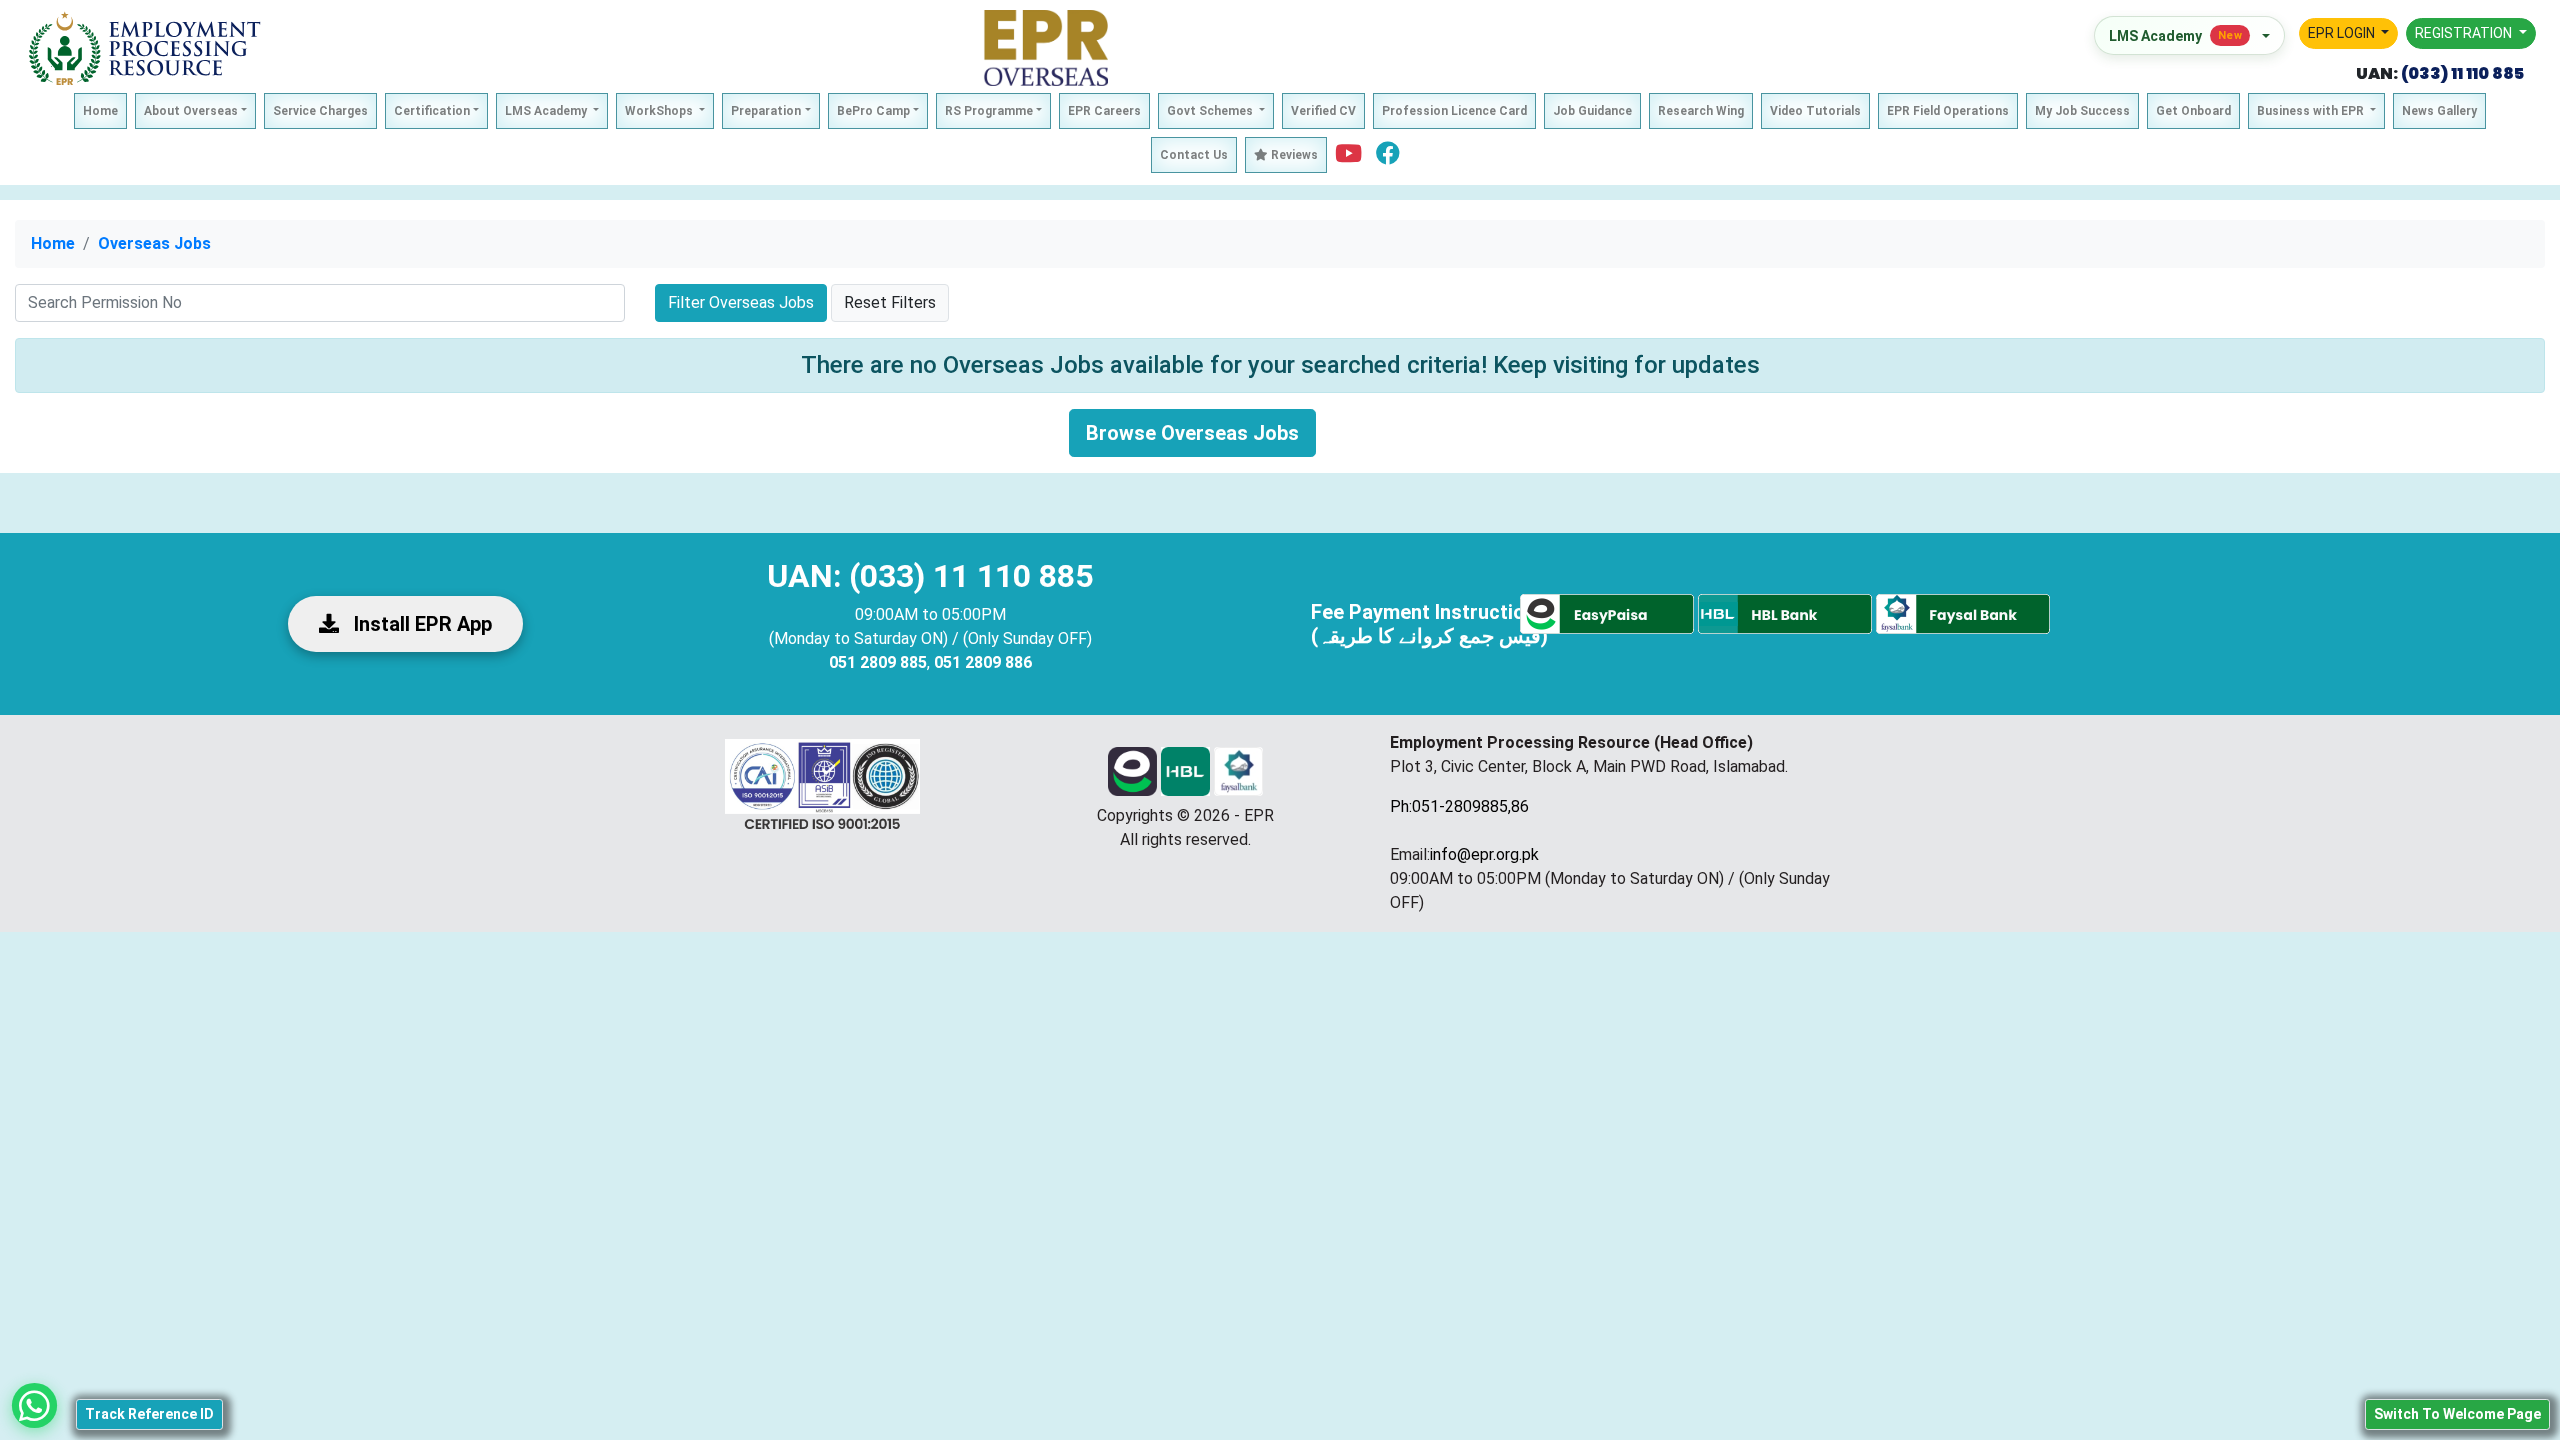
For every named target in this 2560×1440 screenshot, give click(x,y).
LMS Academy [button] (547, 111)
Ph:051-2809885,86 (1459, 806)
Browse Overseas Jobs (1192, 433)
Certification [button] (432, 111)
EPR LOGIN (2343, 33)
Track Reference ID (149, 1414)
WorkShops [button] (660, 111)
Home (100, 111)
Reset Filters (890, 302)
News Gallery (2439, 111)
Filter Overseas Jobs (741, 302)
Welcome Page (2457, 1414)
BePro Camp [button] (873, 111)
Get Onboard (2193, 111)
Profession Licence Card (1454, 111)
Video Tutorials (1815, 111)
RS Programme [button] (989, 111)
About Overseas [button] (191, 111)
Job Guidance (1592, 111)
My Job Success (2082, 111)
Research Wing (1701, 111)
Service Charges (320, 111)
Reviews (1293, 155)
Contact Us (1194, 155)
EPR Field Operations (1948, 111)
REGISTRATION (2465, 33)
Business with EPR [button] (2312, 111)
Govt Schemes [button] (1211, 111)
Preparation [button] (766, 111)
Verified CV (1323, 111)
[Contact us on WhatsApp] (34, 1405)
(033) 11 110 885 (2461, 73)
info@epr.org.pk (1484, 854)
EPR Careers (1104, 111)
